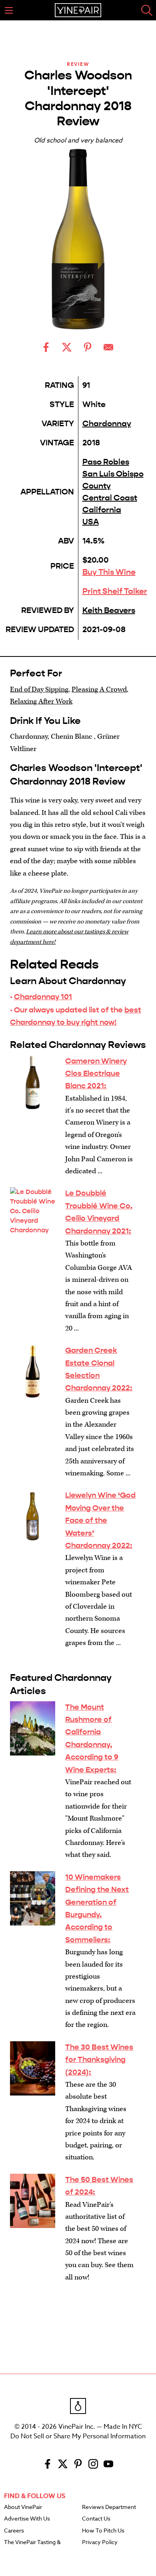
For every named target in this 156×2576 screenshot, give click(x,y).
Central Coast (110, 498)
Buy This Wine (109, 572)
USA (91, 522)
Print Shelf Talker (115, 591)
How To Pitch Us (103, 2531)
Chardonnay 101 (43, 997)
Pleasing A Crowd (99, 689)
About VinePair (23, 2507)
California (102, 510)
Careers (14, 2531)
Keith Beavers (109, 610)
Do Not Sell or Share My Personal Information (78, 2436)
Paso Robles (106, 462)
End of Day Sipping (39, 689)
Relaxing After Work (41, 701)
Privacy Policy (100, 2542)
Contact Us (96, 2519)
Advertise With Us (27, 2519)
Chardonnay (107, 424)
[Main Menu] (9, 10)
